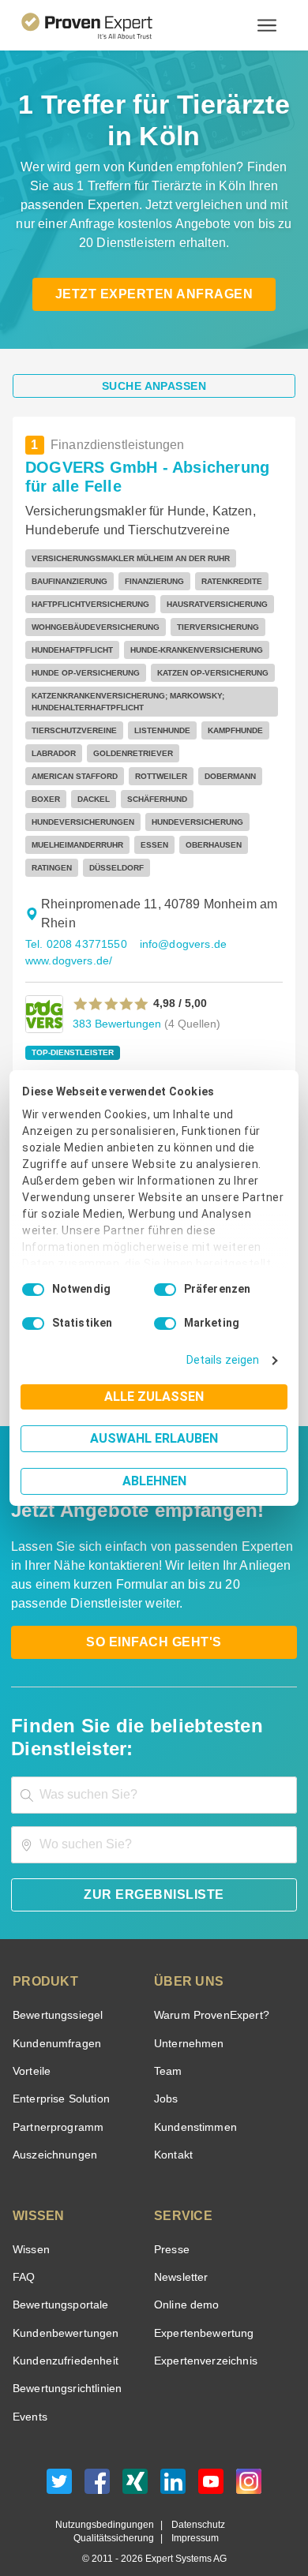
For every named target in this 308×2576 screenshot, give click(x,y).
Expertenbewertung (201, 2310)
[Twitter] (59, 2463)
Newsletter (181, 2254)
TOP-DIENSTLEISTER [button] (67, 1030)
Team (167, 2048)
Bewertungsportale (59, 2282)
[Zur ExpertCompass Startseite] (106, 25)
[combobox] (154, 1772)
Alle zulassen (154, 1397)
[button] (111, 981)
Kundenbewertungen (63, 2310)
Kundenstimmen (194, 2104)
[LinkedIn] (173, 2463)
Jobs (164, 2076)
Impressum (193, 2516)
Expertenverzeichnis (203, 2338)
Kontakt (173, 2132)
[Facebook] (97, 2463)
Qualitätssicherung (117, 2516)
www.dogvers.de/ (68, 938)
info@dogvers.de (177, 921)
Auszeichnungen (52, 2132)
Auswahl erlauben (154, 1438)
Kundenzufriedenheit (62, 2338)
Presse (171, 2227)
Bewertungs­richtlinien (66, 2366)
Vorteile (31, 2048)
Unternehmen (188, 2021)
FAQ (22, 2254)
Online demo (184, 2282)
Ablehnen (154, 1481)
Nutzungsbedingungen (111, 2502)
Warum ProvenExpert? (207, 1992)
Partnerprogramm (56, 2104)
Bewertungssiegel (56, 1992)
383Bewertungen (115, 1000)
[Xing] (135, 2463)
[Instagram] (249, 2463)
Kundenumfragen (54, 2021)
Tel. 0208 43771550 (74, 921)
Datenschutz (195, 2502)
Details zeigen (226, 1360)
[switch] (165, 1290)
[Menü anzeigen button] (267, 25)
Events (30, 2394)
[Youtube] (211, 2463)
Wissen (30, 2227)
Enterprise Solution (58, 2076)
